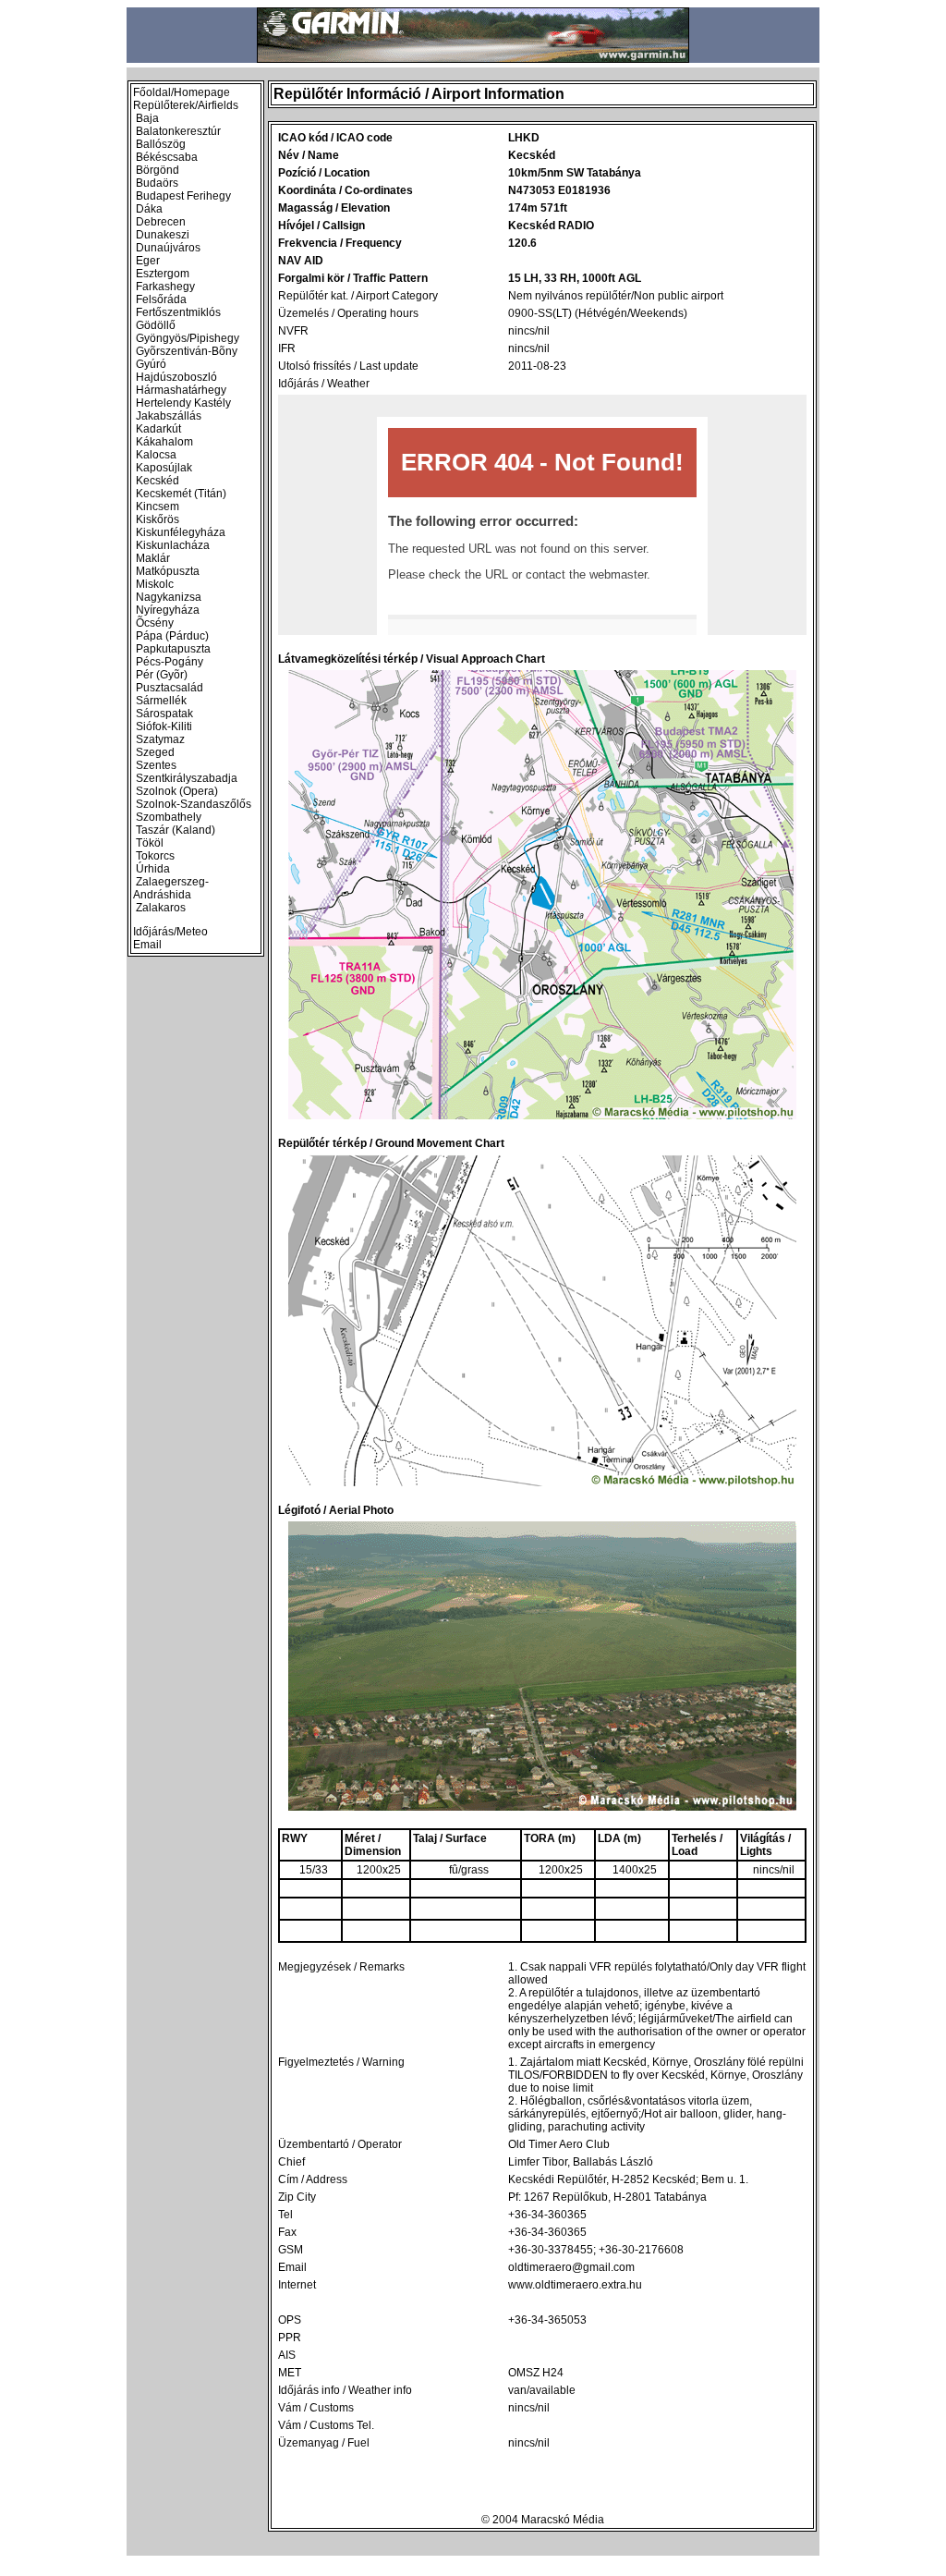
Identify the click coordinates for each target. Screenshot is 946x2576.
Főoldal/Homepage (182, 92)
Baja (147, 118)
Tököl (150, 843)
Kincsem (158, 507)
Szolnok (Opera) (177, 791)
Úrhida (153, 869)
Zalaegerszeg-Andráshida (171, 888)
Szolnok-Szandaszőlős (194, 804)
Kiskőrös (158, 519)
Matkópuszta (168, 571)
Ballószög (161, 144)
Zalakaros (161, 908)
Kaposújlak (164, 468)
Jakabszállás (169, 416)
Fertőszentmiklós (178, 312)
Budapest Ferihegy (183, 196)
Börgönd (158, 170)
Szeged (155, 752)
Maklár (153, 558)
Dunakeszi (163, 235)
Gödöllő (156, 325)
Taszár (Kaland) (176, 830)
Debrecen (161, 222)
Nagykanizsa (169, 597)
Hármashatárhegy (181, 390)
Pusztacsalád (170, 688)
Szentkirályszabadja (187, 778)
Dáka (149, 209)
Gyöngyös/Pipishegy (188, 338)
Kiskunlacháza (173, 545)
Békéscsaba (167, 157)
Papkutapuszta (173, 649)
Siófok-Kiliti (164, 726)
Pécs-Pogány (170, 662)
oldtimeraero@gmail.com (571, 2267)
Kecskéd (158, 481)
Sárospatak (164, 714)
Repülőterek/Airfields (186, 105)
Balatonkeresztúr (178, 131)
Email (147, 945)
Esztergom (163, 274)
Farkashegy (165, 287)
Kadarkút (158, 429)
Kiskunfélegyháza (181, 532)
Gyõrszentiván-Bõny (187, 351)
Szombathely (169, 817)
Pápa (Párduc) (172, 636)
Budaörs (157, 183)
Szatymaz (160, 739)
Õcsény (155, 623)
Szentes (156, 765)
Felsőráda (161, 299)
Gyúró (151, 364)
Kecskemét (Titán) (181, 494)
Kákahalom (164, 442)
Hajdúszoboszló (176, 377)
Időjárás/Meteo (170, 932)
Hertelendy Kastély (183, 403)
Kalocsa (156, 455)
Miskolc (155, 584)
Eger (148, 261)
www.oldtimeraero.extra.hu (575, 2285)
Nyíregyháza (168, 610)
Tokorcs (155, 856)
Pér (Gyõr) (162, 675)
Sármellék (161, 701)
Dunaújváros (168, 248)
